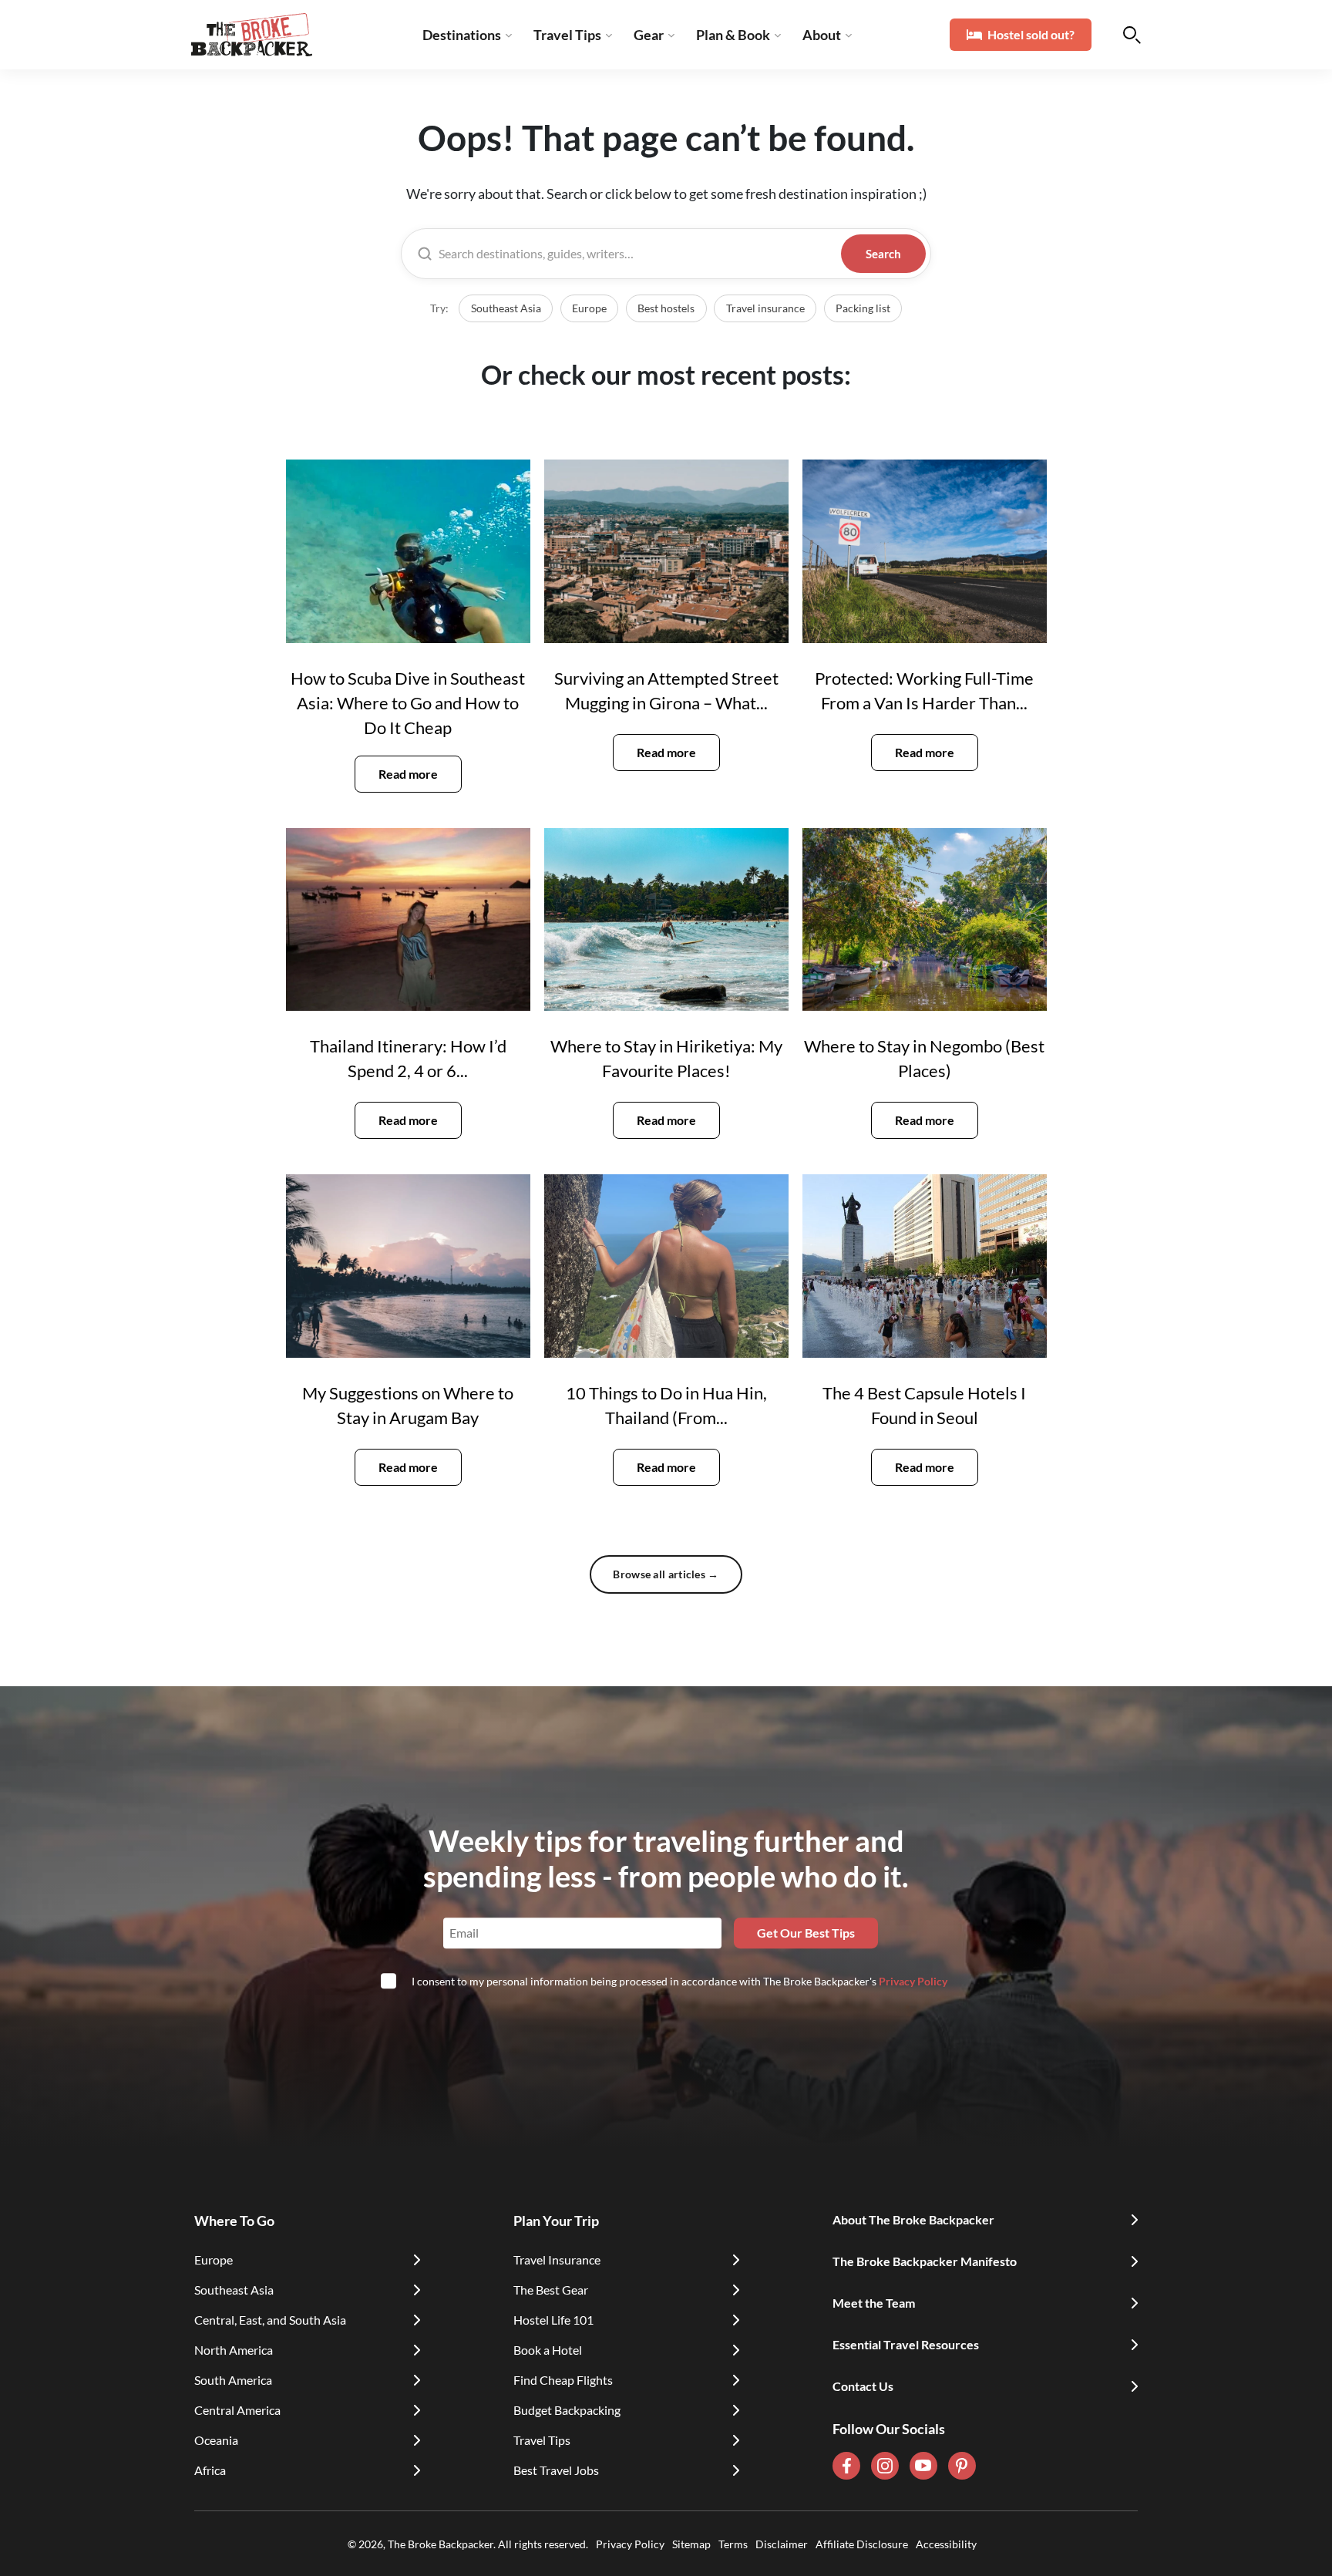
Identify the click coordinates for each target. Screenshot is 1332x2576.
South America (233, 2380)
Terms (733, 2544)
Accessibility (946, 2544)
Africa (210, 2470)
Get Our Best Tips (806, 1933)
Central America (237, 2410)
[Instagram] (885, 2466)
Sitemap (691, 2544)
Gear (649, 35)
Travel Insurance (557, 2259)
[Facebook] (846, 2466)
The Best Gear (551, 2290)
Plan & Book (733, 35)
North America (234, 2350)
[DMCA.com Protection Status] (980, 2544)
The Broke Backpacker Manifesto (925, 2261)
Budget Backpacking (567, 2410)
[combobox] (637, 254)
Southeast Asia (506, 308)
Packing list (863, 308)
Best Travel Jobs (556, 2470)
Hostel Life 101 (553, 2320)
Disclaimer (782, 2544)
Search (883, 254)
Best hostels (666, 308)
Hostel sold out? (1031, 34)
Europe (589, 308)
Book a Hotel (548, 2350)
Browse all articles (666, 1574)
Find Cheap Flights (563, 2380)
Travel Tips (567, 35)
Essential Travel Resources (906, 2344)
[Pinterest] (962, 2466)
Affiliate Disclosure (862, 2544)
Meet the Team (874, 2303)
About (822, 35)
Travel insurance (765, 308)
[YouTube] (923, 2466)
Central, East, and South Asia (270, 2320)
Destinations (462, 35)
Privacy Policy (913, 1981)
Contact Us (863, 2386)
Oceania (216, 2440)
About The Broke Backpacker (913, 2219)
